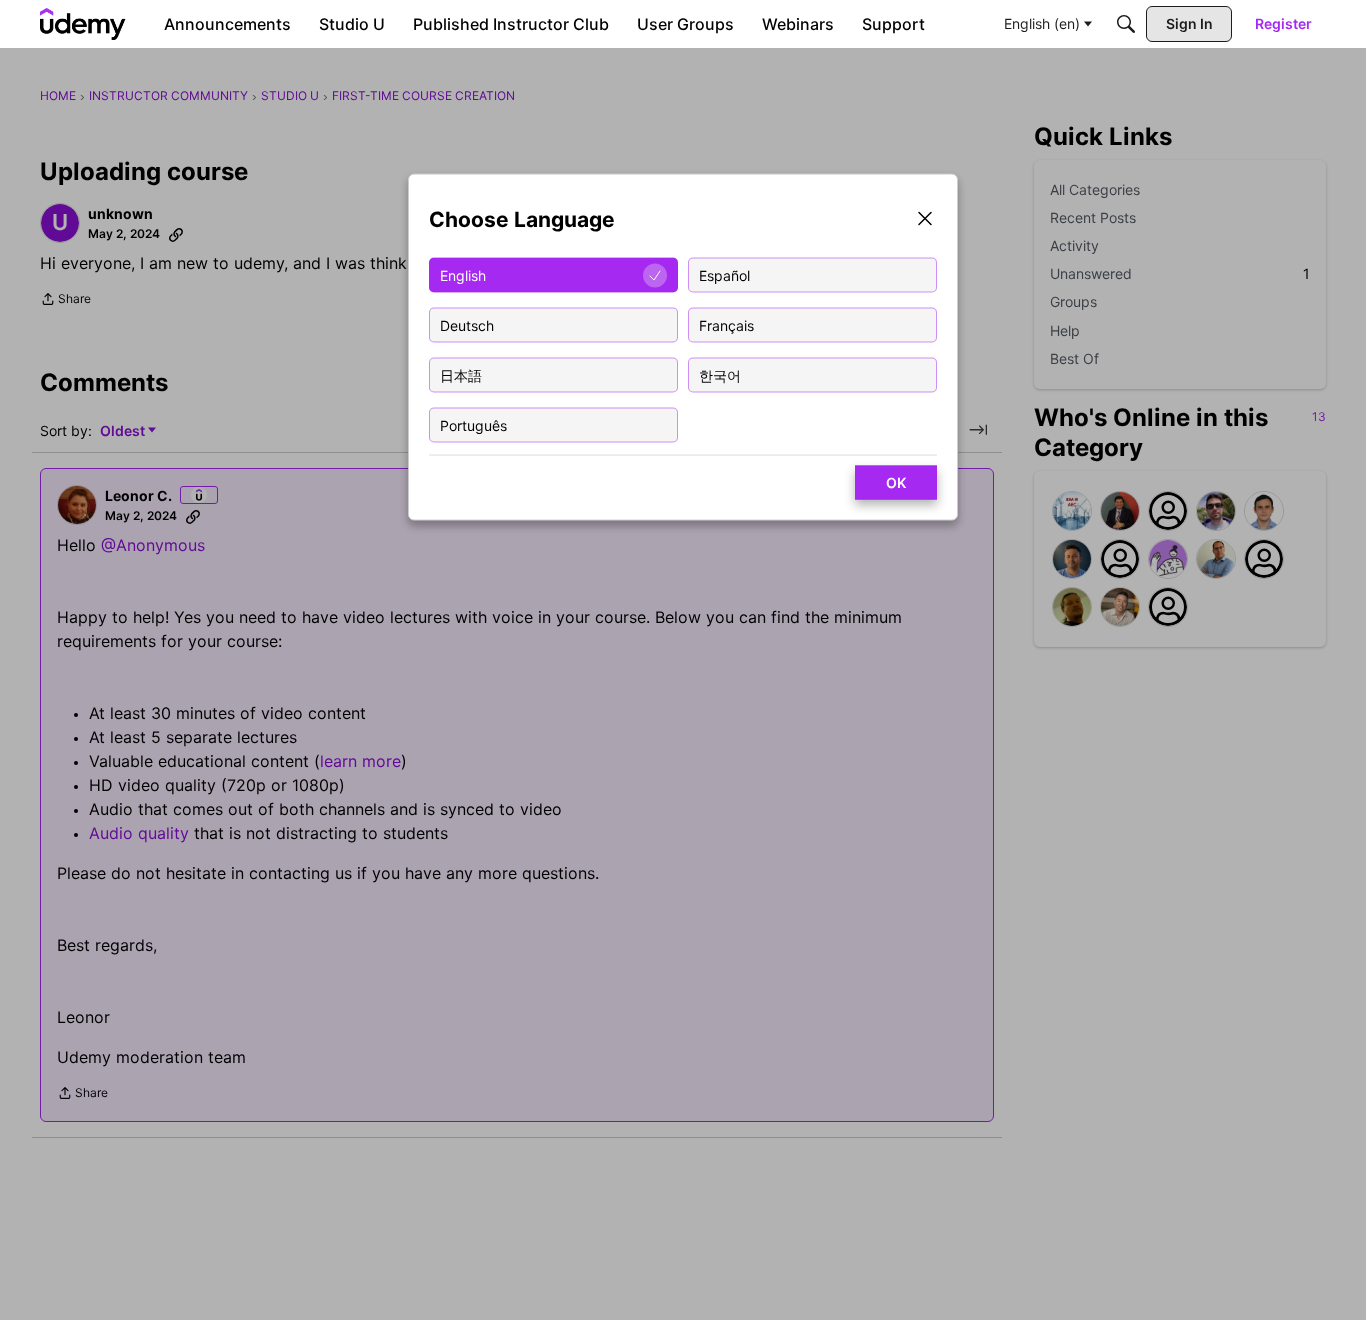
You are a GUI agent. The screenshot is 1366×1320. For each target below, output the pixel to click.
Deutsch (467, 324)
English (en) (1042, 23)
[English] (83, 24)
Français (726, 324)
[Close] (925, 220)
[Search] (1126, 24)
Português (473, 424)
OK (896, 482)
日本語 (461, 374)
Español (724, 274)
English (463, 274)
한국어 (720, 374)
